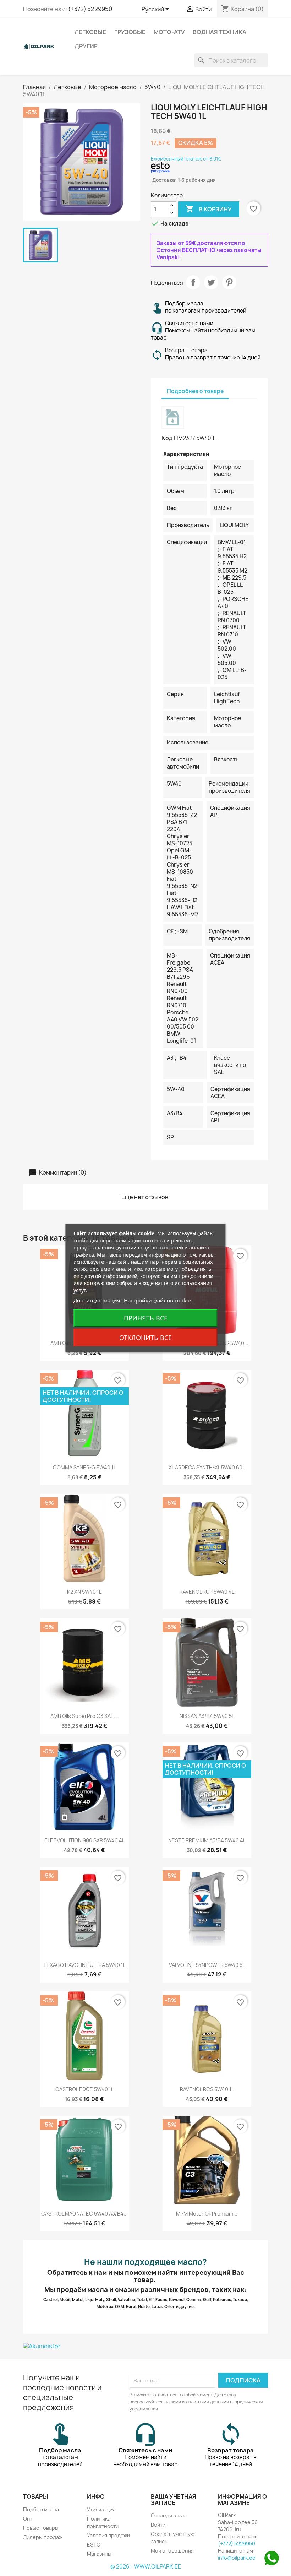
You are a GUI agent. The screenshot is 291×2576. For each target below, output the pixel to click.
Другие (86, 46)
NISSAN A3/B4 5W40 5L (207, 1716)
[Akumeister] (145, 2346)
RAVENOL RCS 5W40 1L (207, 2089)
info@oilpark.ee (237, 2558)
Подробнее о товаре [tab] (195, 391)
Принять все (146, 1318)
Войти (158, 2525)
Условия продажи (108, 2535)
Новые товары (41, 2528)
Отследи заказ (169, 2515)
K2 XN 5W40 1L (84, 1592)
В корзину (209, 209)
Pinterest (229, 282)
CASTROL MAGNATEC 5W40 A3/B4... (84, 2214)
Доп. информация (97, 1300)
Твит (211, 282)
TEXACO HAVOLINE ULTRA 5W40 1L (84, 1965)
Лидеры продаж (43, 2537)
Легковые (90, 32)
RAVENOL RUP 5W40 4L (207, 1592)
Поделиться (193, 282)
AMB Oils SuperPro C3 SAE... (84, 1716)
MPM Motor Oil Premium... (207, 2214)
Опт (28, 2519)
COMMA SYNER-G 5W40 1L (84, 1467)
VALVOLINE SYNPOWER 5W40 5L (207, 1965)
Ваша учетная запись (174, 2500)
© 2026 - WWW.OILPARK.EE (146, 2567)
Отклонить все (145, 1338)
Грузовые (130, 32)
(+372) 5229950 (90, 9)
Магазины (99, 2554)
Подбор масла (41, 2509)
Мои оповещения (172, 2551)
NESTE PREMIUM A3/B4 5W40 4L (207, 1840)
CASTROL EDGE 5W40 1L (84, 2089)
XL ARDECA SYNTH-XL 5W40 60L (207, 1467)
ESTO (94, 2545)
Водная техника (219, 32)
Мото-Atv (169, 32)
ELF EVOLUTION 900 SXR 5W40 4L (84, 1840)
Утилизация (101, 2509)
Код (167, 438)
